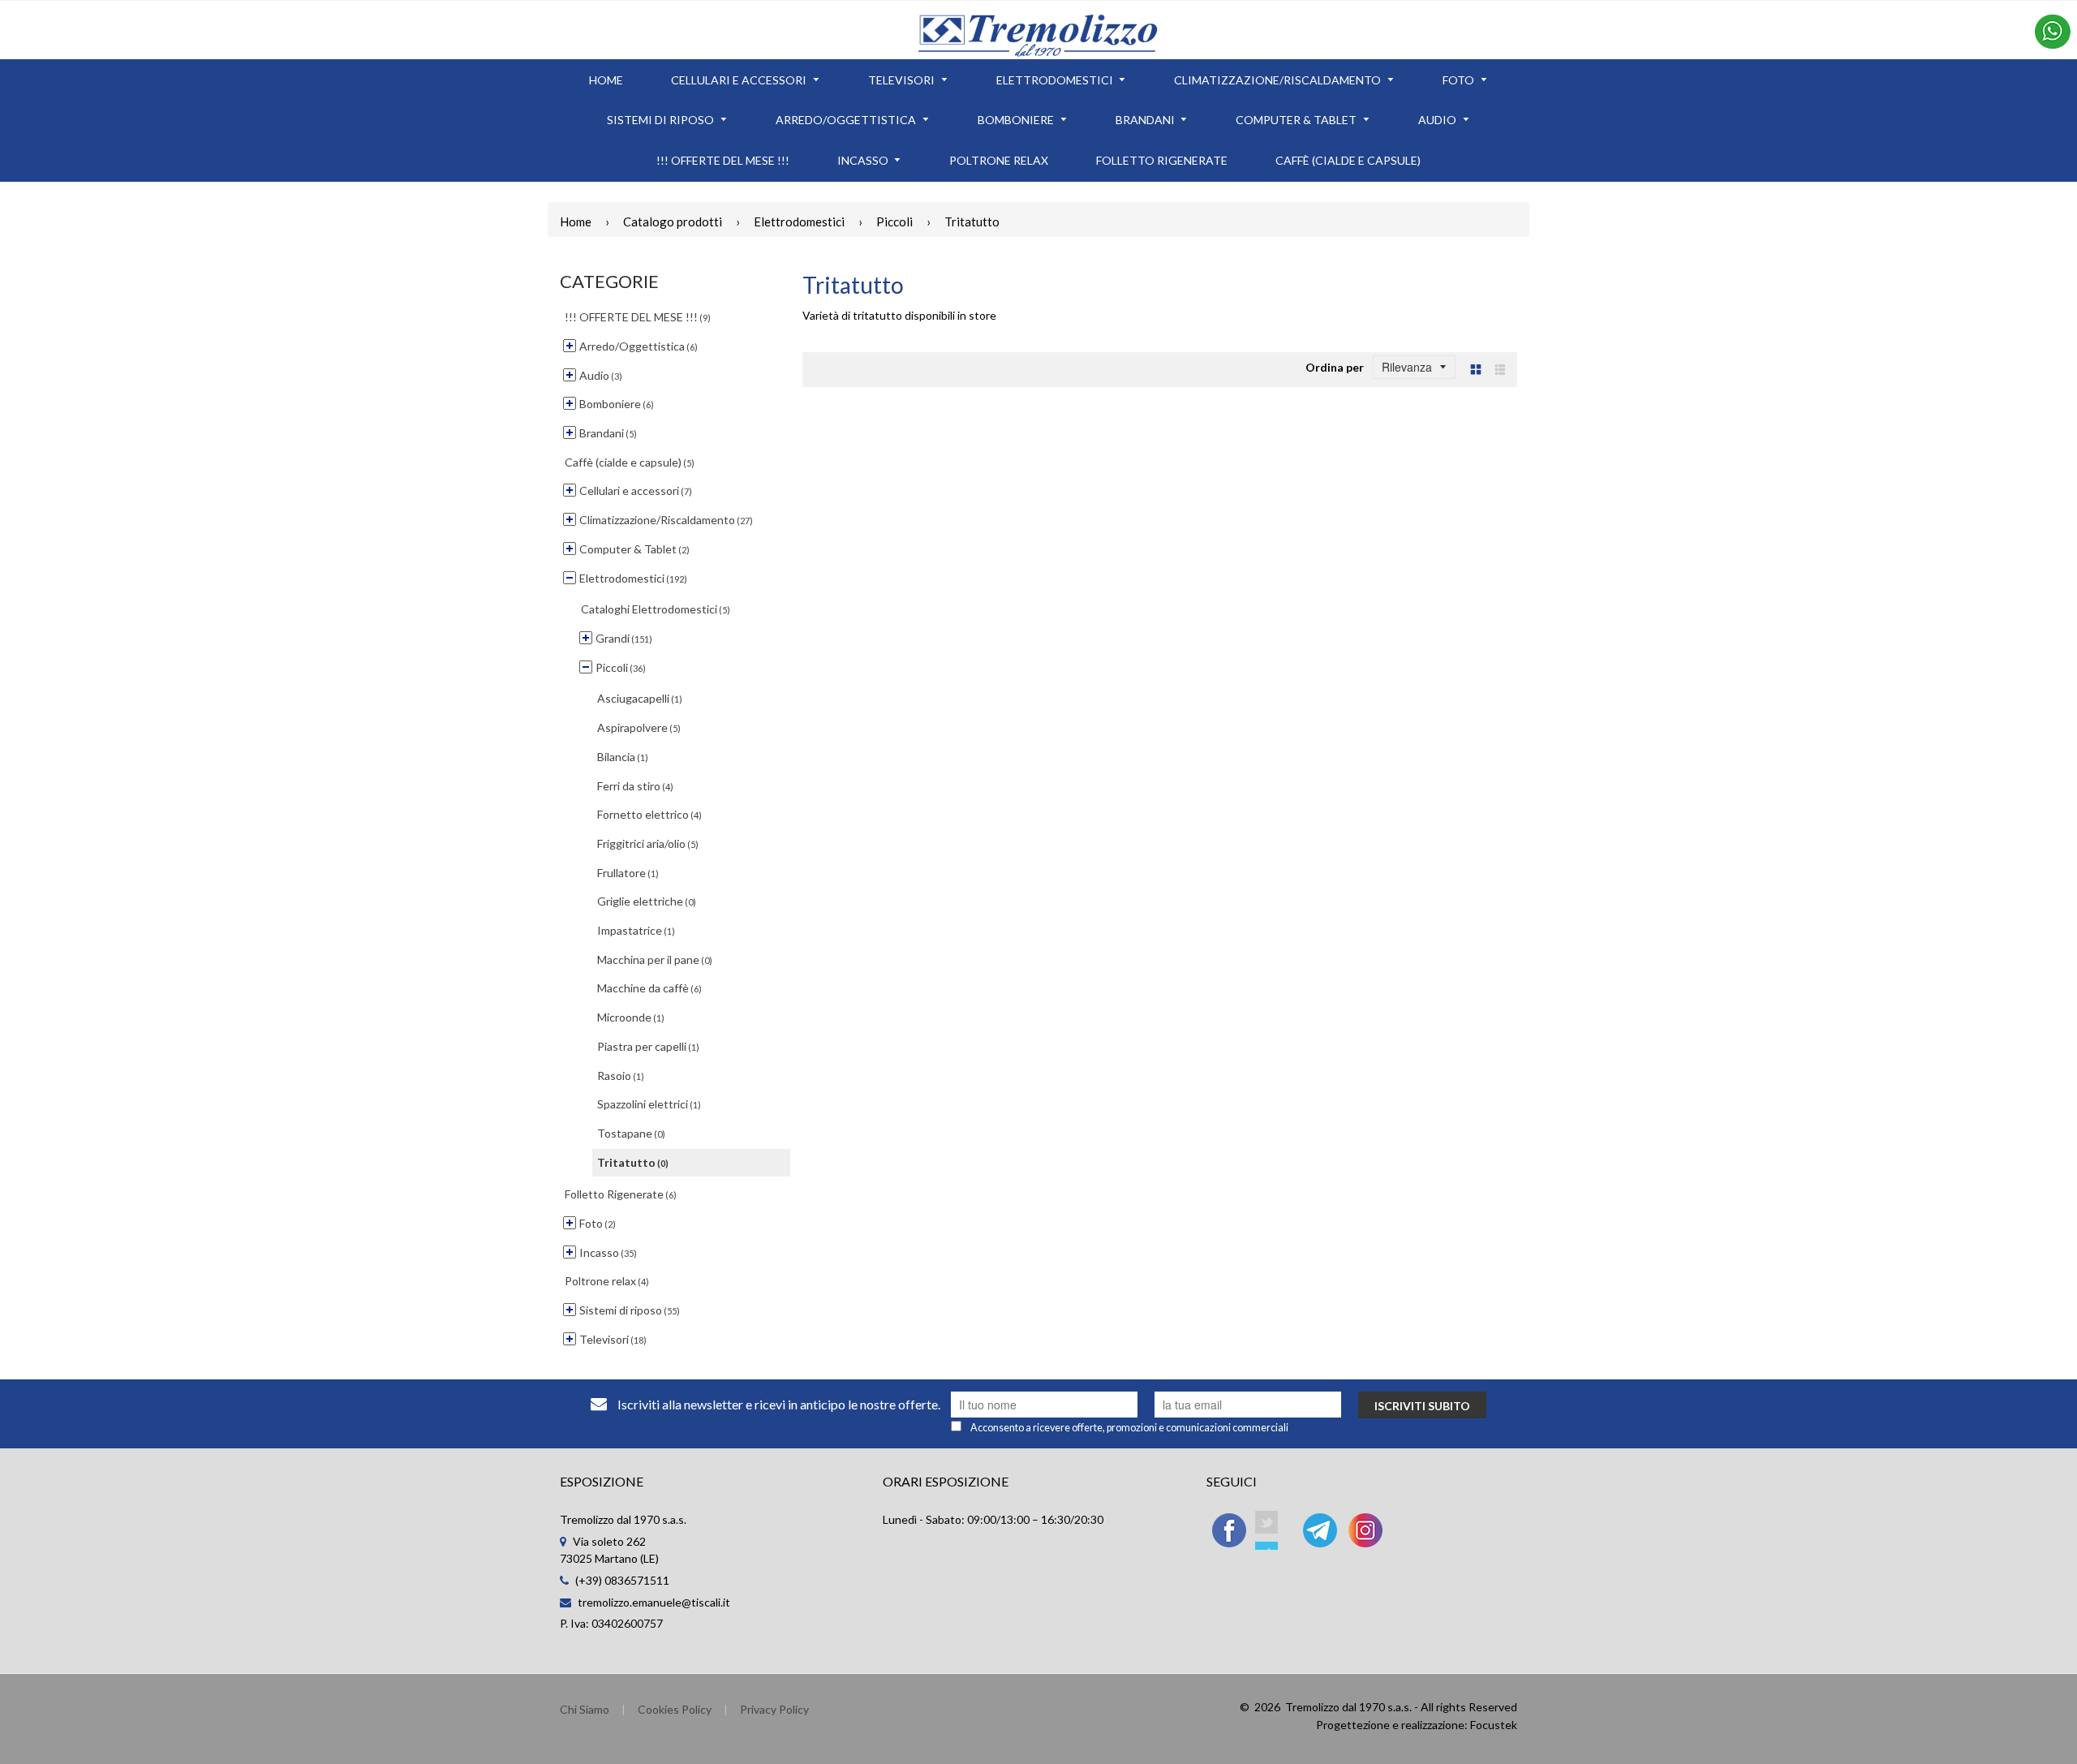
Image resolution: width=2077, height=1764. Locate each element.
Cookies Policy (675, 1709)
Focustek (1494, 1725)
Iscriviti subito (1422, 1406)
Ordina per (1335, 367)
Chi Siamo (585, 1709)
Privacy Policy (774, 1709)
